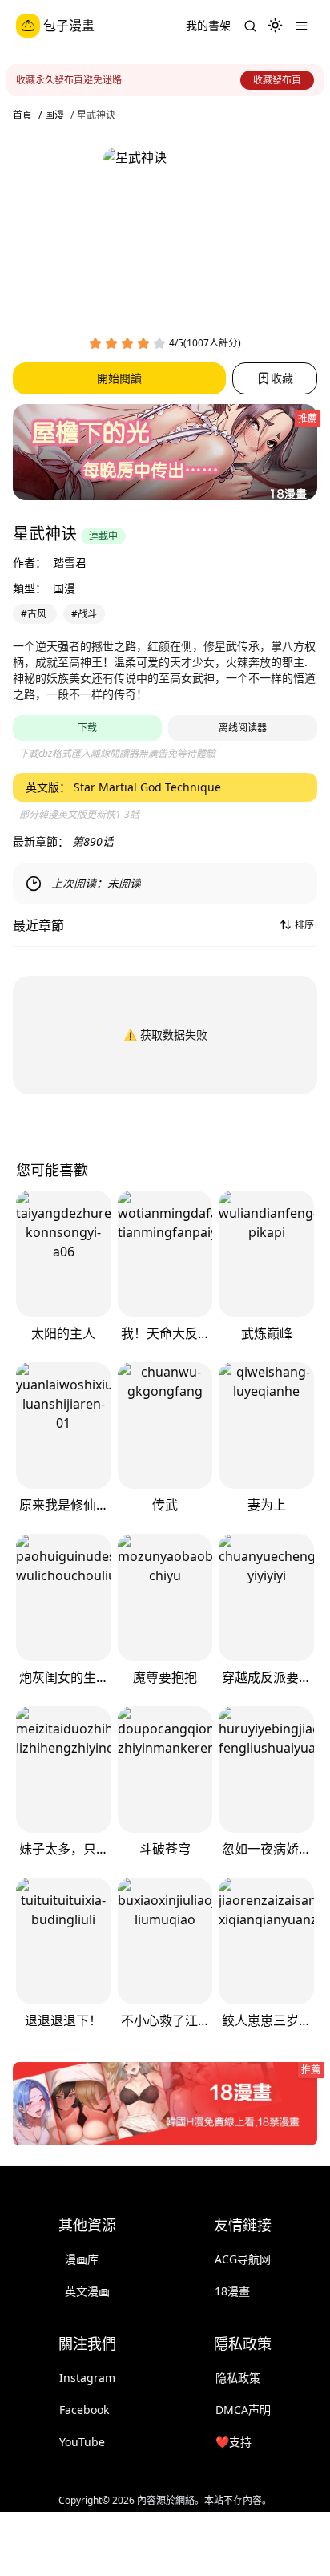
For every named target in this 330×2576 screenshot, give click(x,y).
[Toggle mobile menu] (301, 26)
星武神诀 (96, 115)
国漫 (54, 115)
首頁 (22, 115)
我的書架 (208, 25)
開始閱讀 (119, 378)
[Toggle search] (250, 26)
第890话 (93, 841)
